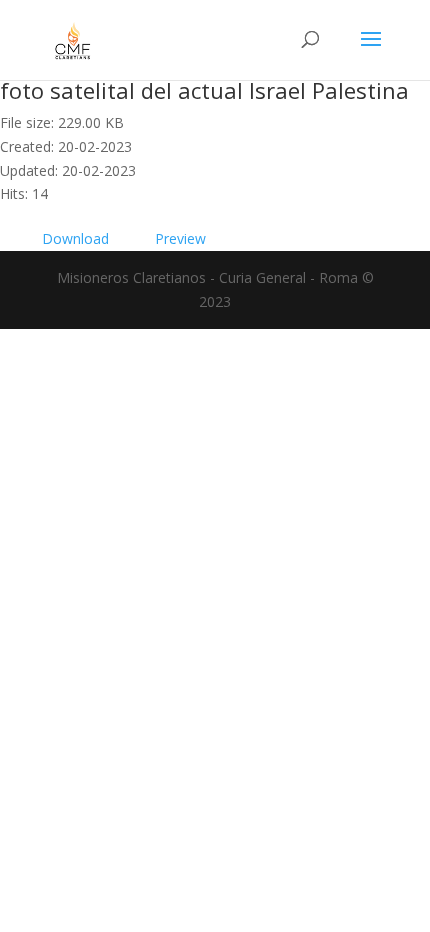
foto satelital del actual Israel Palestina (204, 90)
